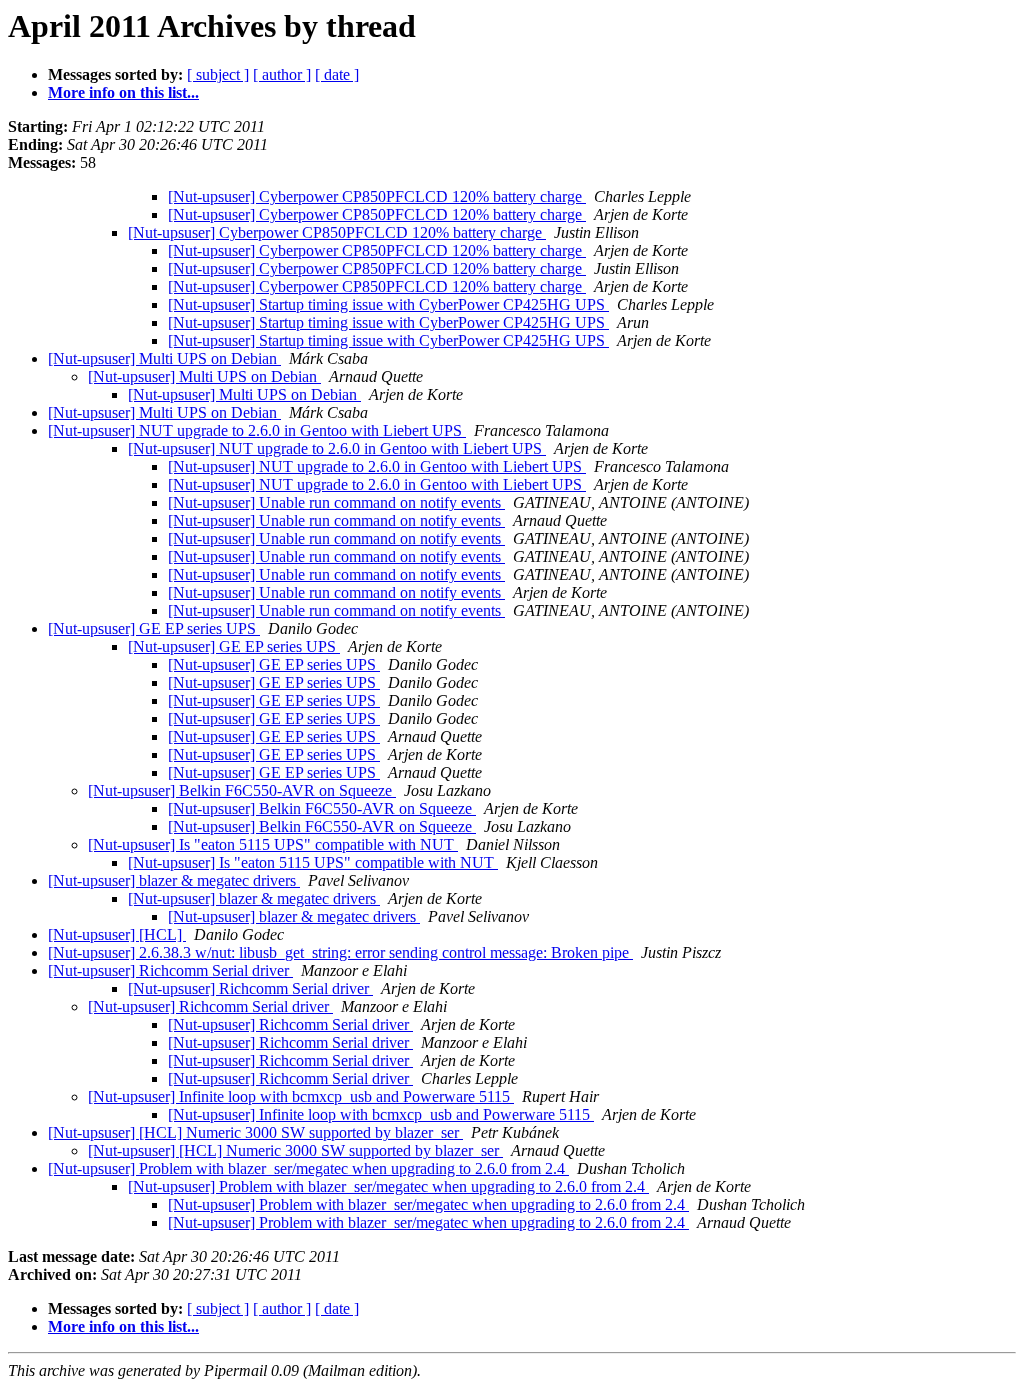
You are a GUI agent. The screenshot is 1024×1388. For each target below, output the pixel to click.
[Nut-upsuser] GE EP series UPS (154, 628)
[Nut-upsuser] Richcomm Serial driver (170, 970)
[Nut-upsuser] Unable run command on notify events (336, 502)
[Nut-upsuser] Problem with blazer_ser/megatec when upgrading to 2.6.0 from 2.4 (308, 1168)
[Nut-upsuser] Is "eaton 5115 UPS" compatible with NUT (273, 844)
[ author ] (282, 74)
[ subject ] (218, 74)
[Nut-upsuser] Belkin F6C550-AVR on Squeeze (242, 790)
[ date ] (337, 74)
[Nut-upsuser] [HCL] (117, 934)
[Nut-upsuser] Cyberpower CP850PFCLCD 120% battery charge (377, 196)
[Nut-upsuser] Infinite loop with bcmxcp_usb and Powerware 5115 (301, 1096)
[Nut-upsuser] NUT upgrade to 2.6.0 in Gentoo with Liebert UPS (257, 430)
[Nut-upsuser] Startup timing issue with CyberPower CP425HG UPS (388, 304)
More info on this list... (123, 92)
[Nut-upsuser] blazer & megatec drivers (174, 880)
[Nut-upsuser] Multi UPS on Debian (164, 358)
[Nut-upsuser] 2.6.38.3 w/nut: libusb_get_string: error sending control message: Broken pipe (340, 952)
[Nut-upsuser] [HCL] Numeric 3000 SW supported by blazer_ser (255, 1132)
